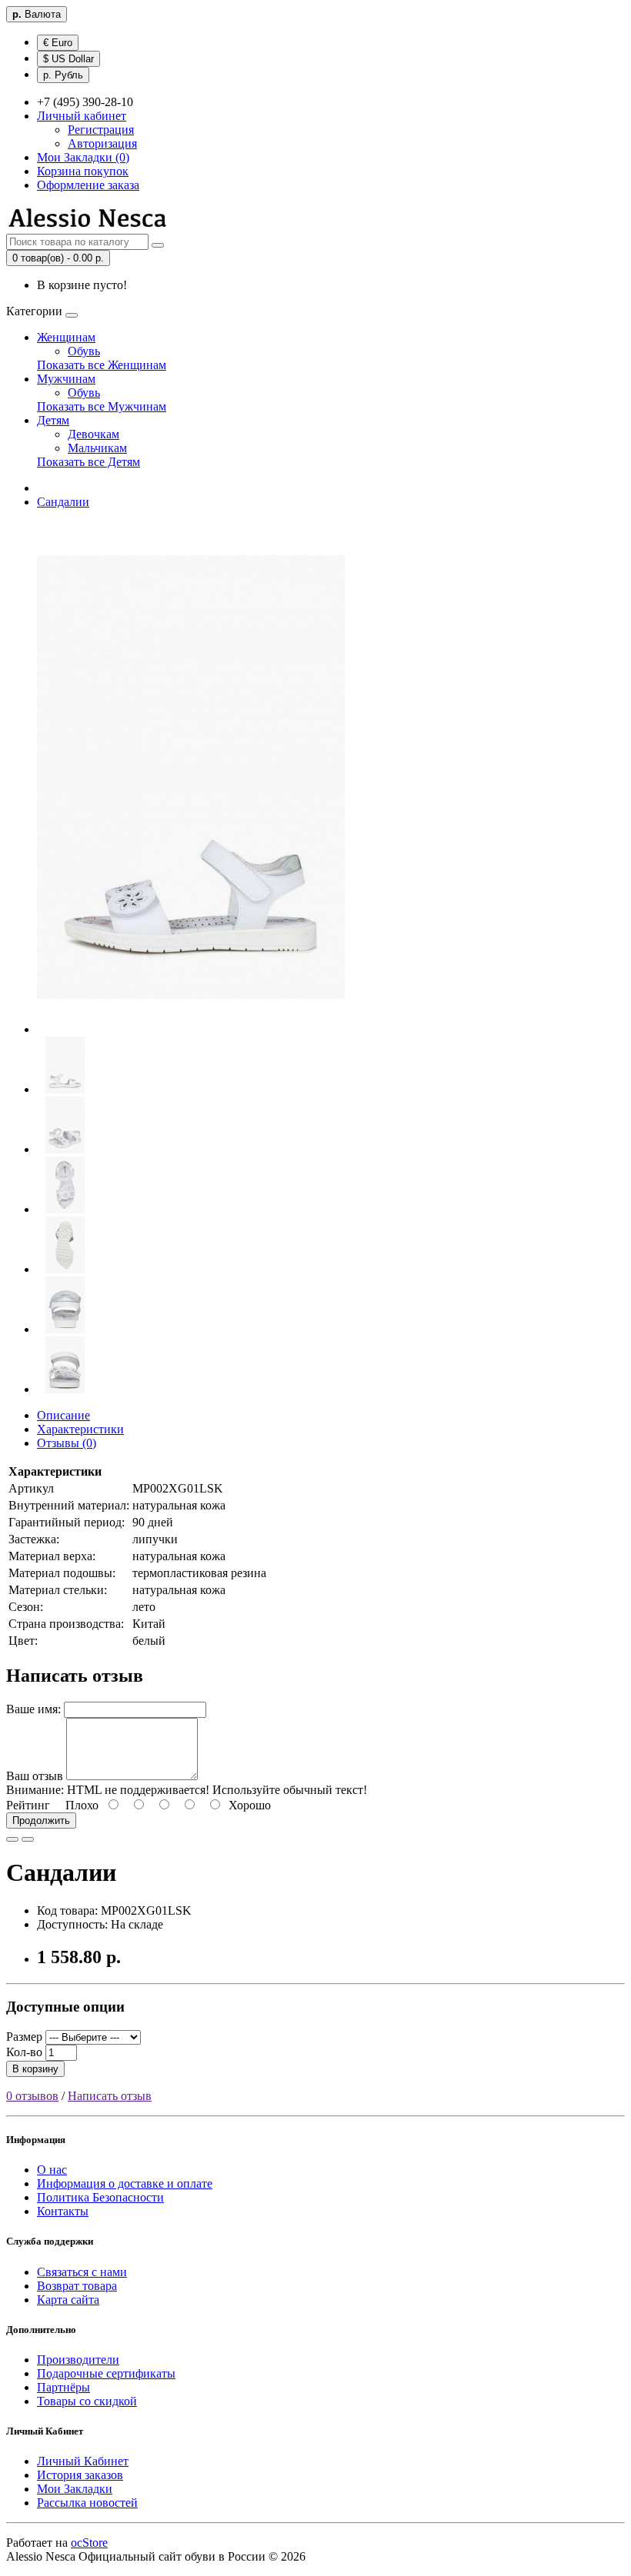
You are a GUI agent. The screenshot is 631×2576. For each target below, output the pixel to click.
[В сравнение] (28, 1839)
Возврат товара (77, 2286)
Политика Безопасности (100, 2197)
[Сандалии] (191, 1029)
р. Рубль (63, 75)
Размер (24, 2037)
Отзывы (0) (67, 1443)
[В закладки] (12, 1839)
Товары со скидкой (87, 2401)
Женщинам (66, 337)
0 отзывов (32, 2096)
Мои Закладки (75, 2489)
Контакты (63, 2211)
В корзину (35, 2069)
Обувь (84, 351)
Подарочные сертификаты (106, 2373)
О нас (52, 2170)
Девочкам (93, 434)
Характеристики (80, 1429)
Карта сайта (68, 2300)
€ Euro (58, 43)
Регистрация (101, 130)
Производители (78, 2360)
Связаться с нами (82, 2272)
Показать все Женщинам (102, 365)
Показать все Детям (88, 462)
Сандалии (63, 502)
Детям (53, 420)
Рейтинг (28, 1805)
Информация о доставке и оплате (125, 2183)
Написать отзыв (110, 2096)
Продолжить (41, 1821)
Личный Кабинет (83, 2461)
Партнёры (63, 2387)
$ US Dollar (68, 59)
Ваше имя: (33, 1709)
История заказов (80, 2475)
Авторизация (102, 143)
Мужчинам (66, 379)
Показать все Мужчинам (102, 406)
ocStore (89, 2543)
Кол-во (24, 2052)
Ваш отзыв (35, 1776)
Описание (63, 1415)
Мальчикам (97, 448)
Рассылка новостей (87, 2503)
